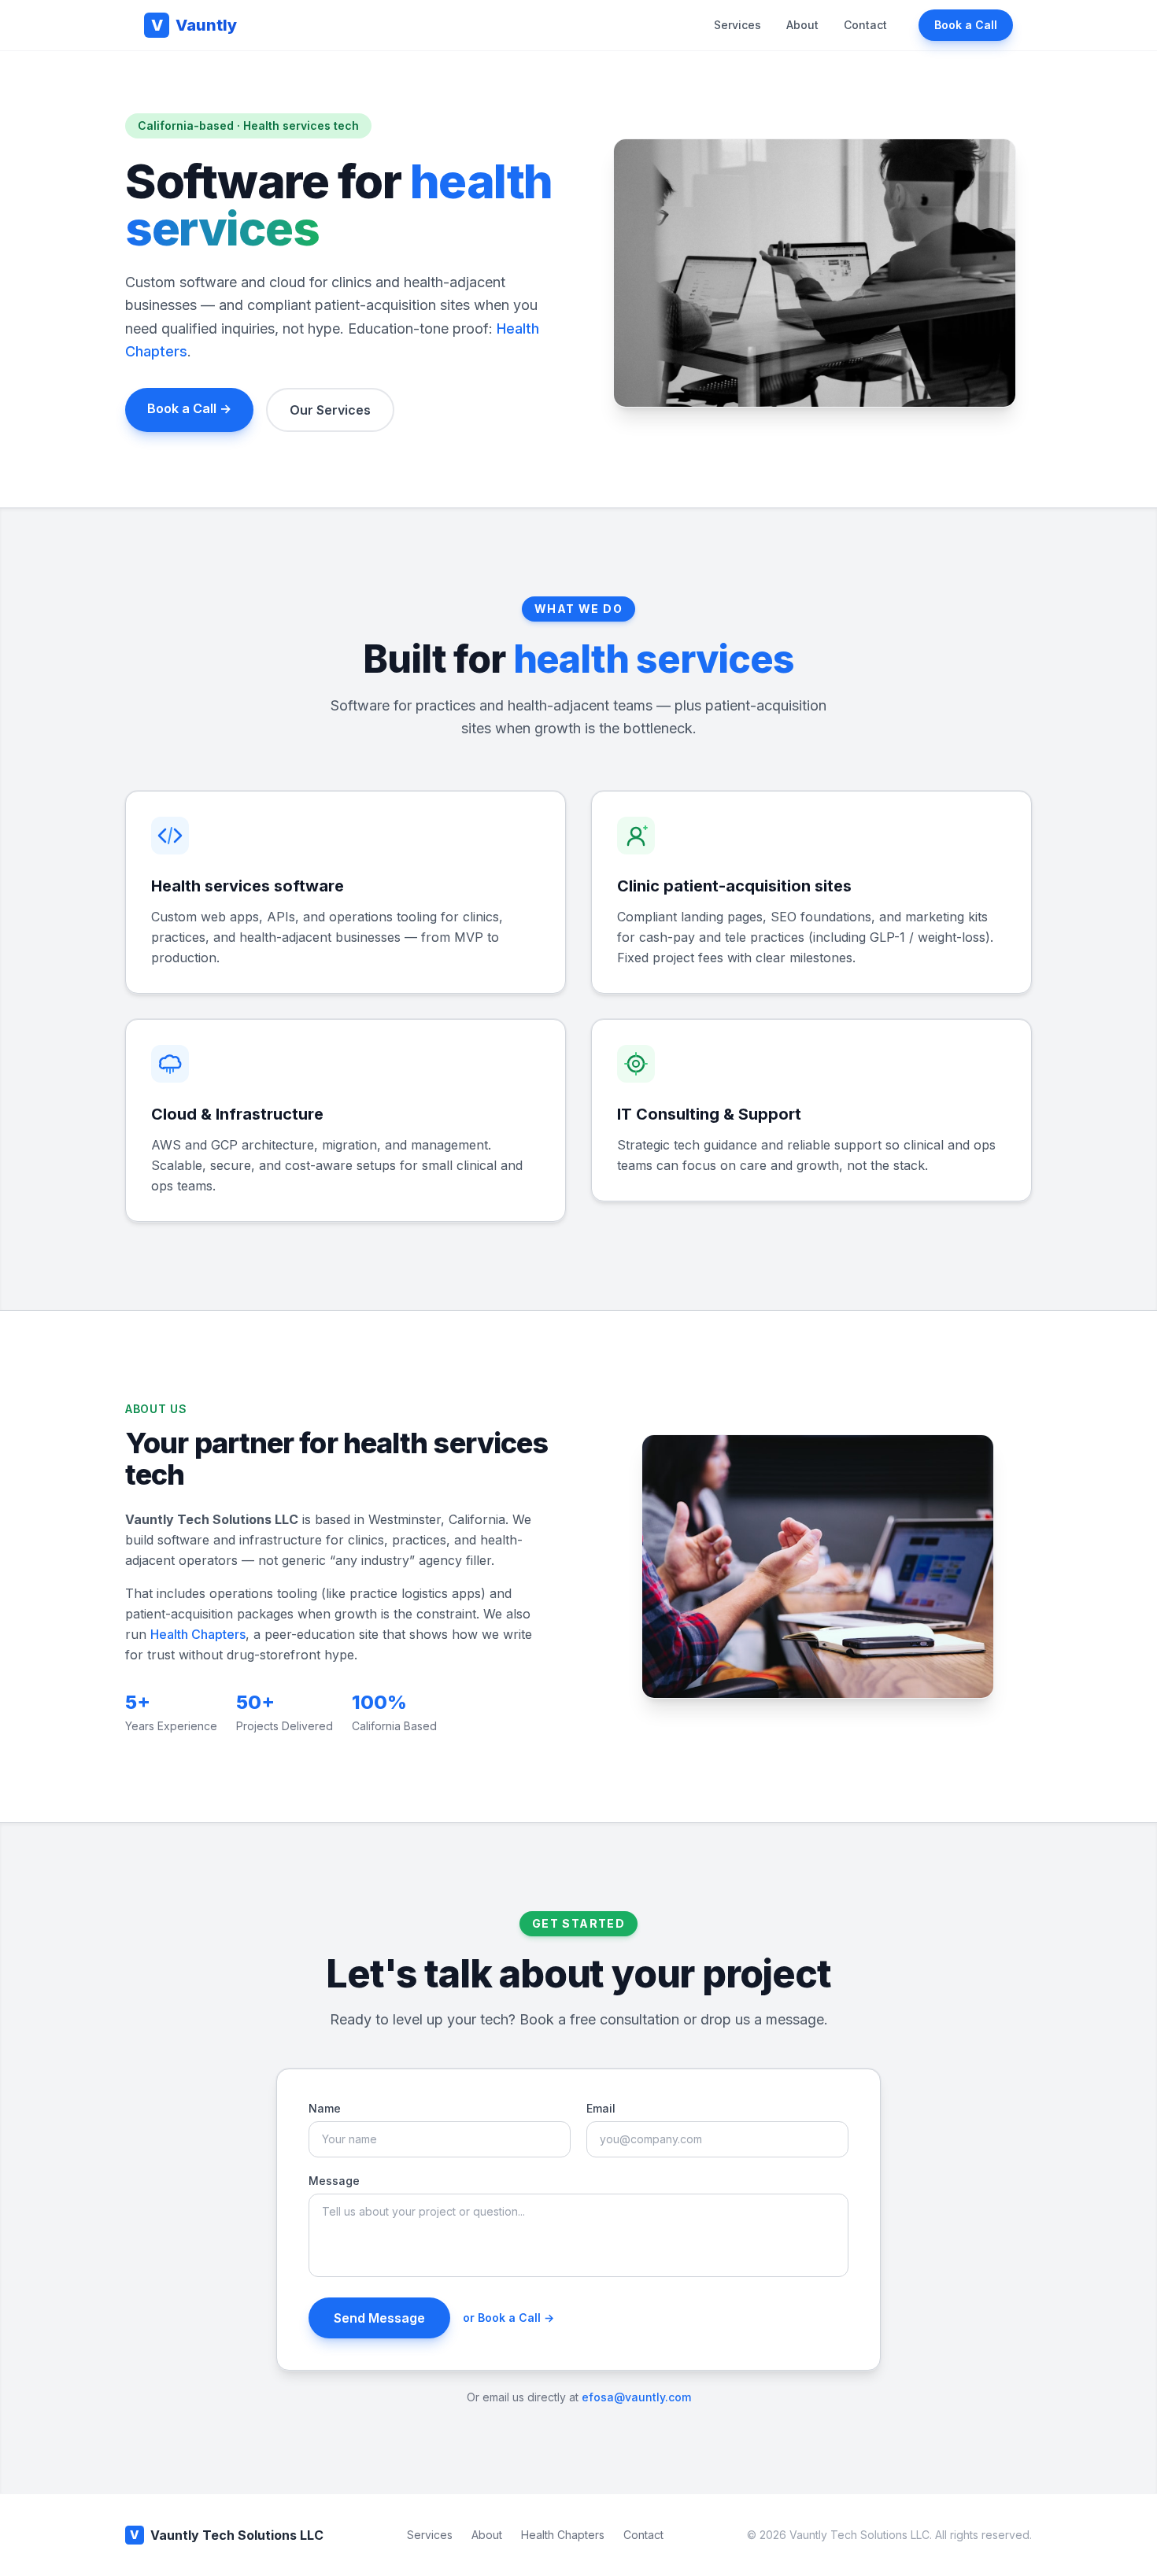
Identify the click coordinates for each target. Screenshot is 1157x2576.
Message (334, 2181)
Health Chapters (198, 1634)
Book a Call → (189, 408)
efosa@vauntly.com (636, 2397)
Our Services (330, 410)
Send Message (379, 2318)
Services (737, 25)
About (802, 25)
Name (325, 2108)
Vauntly (194, 25)
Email (601, 2108)
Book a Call (966, 25)
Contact (865, 25)
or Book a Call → (508, 2318)
